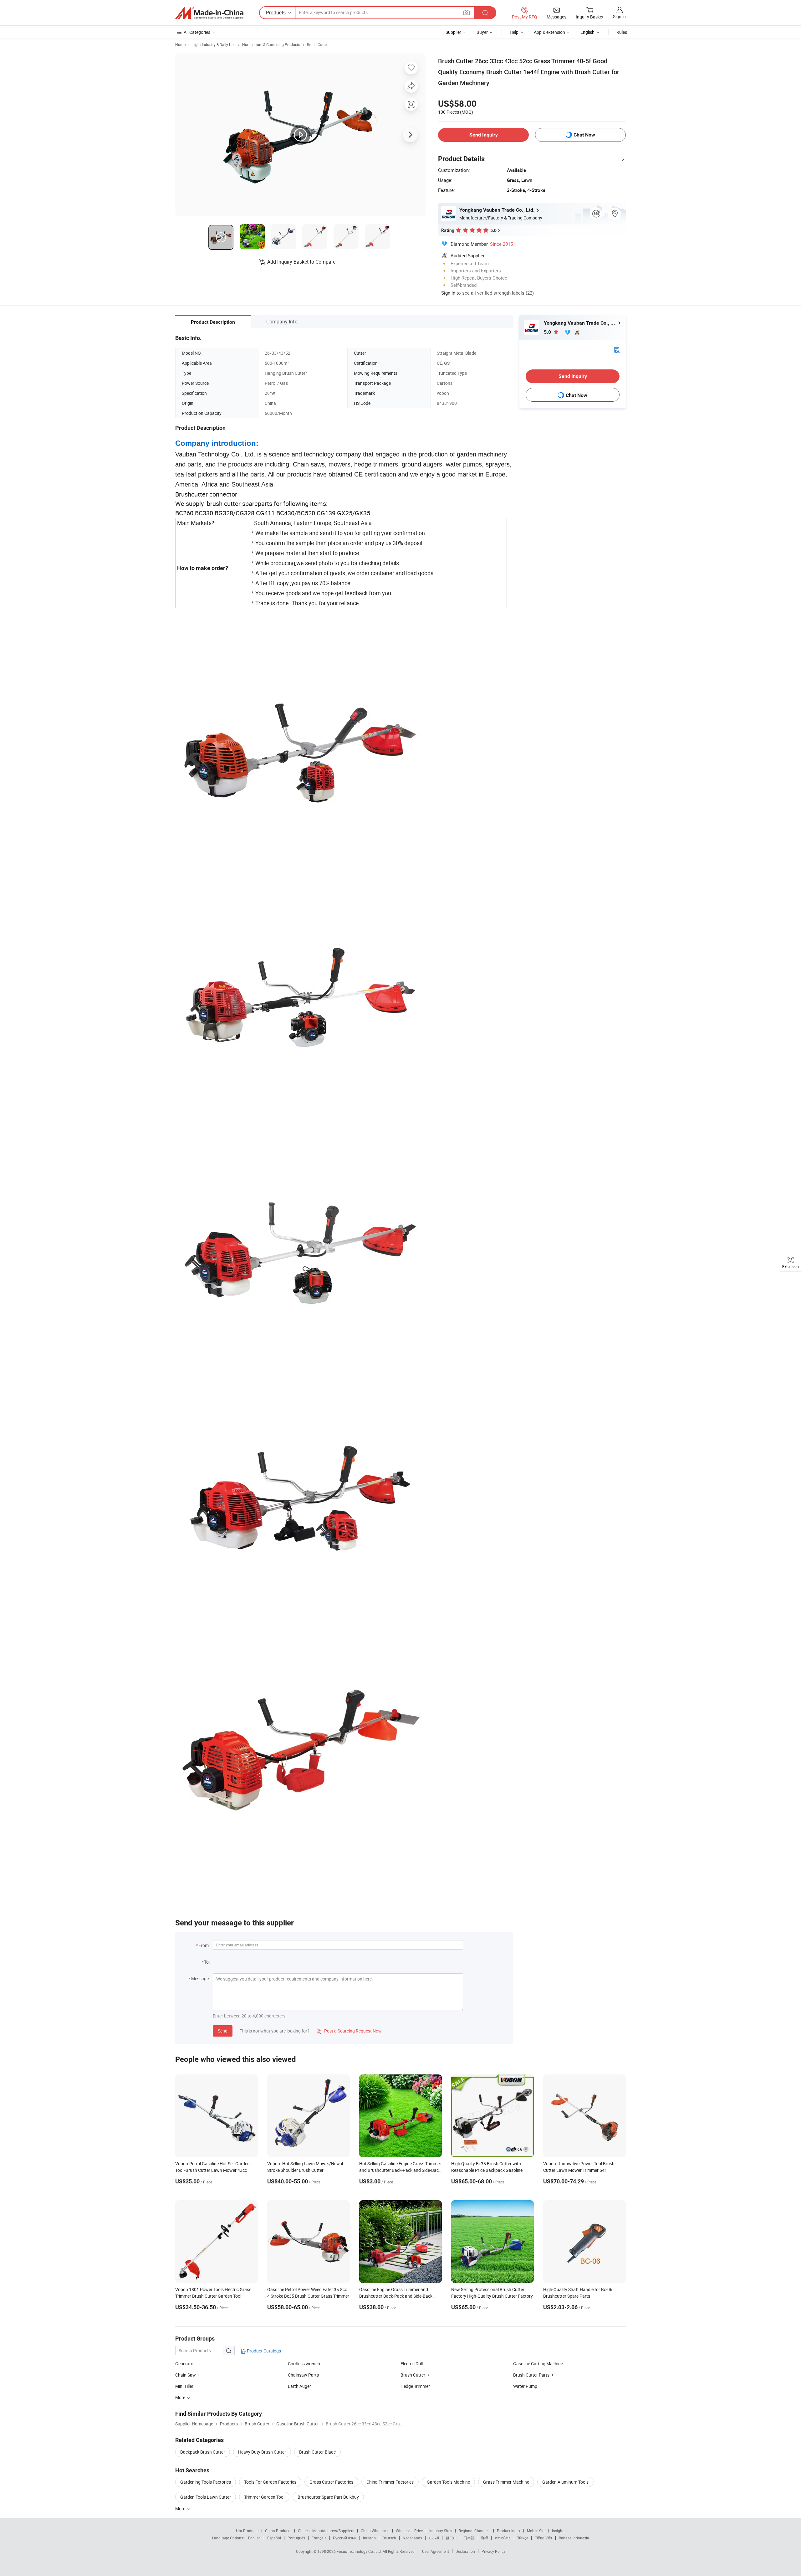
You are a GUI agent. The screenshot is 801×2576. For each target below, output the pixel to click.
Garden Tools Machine (448, 2482)
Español (274, 2538)
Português (296, 2538)
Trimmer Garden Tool (264, 2497)
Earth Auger (299, 2386)
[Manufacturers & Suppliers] (209, 13)
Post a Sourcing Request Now (349, 2031)
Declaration (465, 2551)
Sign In (448, 293)
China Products (278, 2531)
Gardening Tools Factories (206, 2482)
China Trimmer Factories (390, 2482)
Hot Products (247, 2531)
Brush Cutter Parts (531, 2375)
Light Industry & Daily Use (214, 44)
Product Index (509, 2531)
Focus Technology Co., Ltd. (360, 2551)
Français (319, 2538)
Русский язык (345, 2538)
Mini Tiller (184, 2386)
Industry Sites (441, 2531)
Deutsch (389, 2538)
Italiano (369, 2538)
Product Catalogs (263, 2351)
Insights (559, 2531)
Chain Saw (186, 2375)
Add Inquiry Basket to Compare (301, 262)
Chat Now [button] (584, 135)
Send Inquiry (484, 135)
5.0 (548, 332)
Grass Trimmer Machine (506, 2482)
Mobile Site (536, 2531)
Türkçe (523, 2538)
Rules (622, 32)
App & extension (549, 32)
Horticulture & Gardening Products (271, 44)
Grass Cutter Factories (331, 2482)
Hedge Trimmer (415, 2386)
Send (223, 2031)
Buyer (482, 32)
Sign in (619, 16)
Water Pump (525, 2386)
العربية (434, 2538)
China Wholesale (375, 2531)
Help (514, 32)
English (254, 2538)
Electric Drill (412, 2364)
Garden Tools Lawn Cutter (206, 2497)
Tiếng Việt (543, 2538)
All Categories (197, 32)
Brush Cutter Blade (317, 2452)
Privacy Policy (493, 2551)
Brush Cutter (317, 44)
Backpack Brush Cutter (203, 2452)
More (181, 2509)
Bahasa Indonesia (574, 2538)
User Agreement (436, 2551)
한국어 (451, 2538)
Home (180, 44)
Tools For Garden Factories (270, 2482)
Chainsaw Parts (303, 2375)
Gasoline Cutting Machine (538, 2364)
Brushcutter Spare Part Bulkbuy (328, 2497)
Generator (185, 2364)
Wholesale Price (409, 2531)
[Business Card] (617, 350)
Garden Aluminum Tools (565, 2482)
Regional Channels (474, 2531)
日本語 (469, 2538)
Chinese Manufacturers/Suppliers (326, 2531)
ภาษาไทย (503, 2538)
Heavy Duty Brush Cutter (262, 2452)
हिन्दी (485, 2538)
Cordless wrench (304, 2364)
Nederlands (412, 2538)
